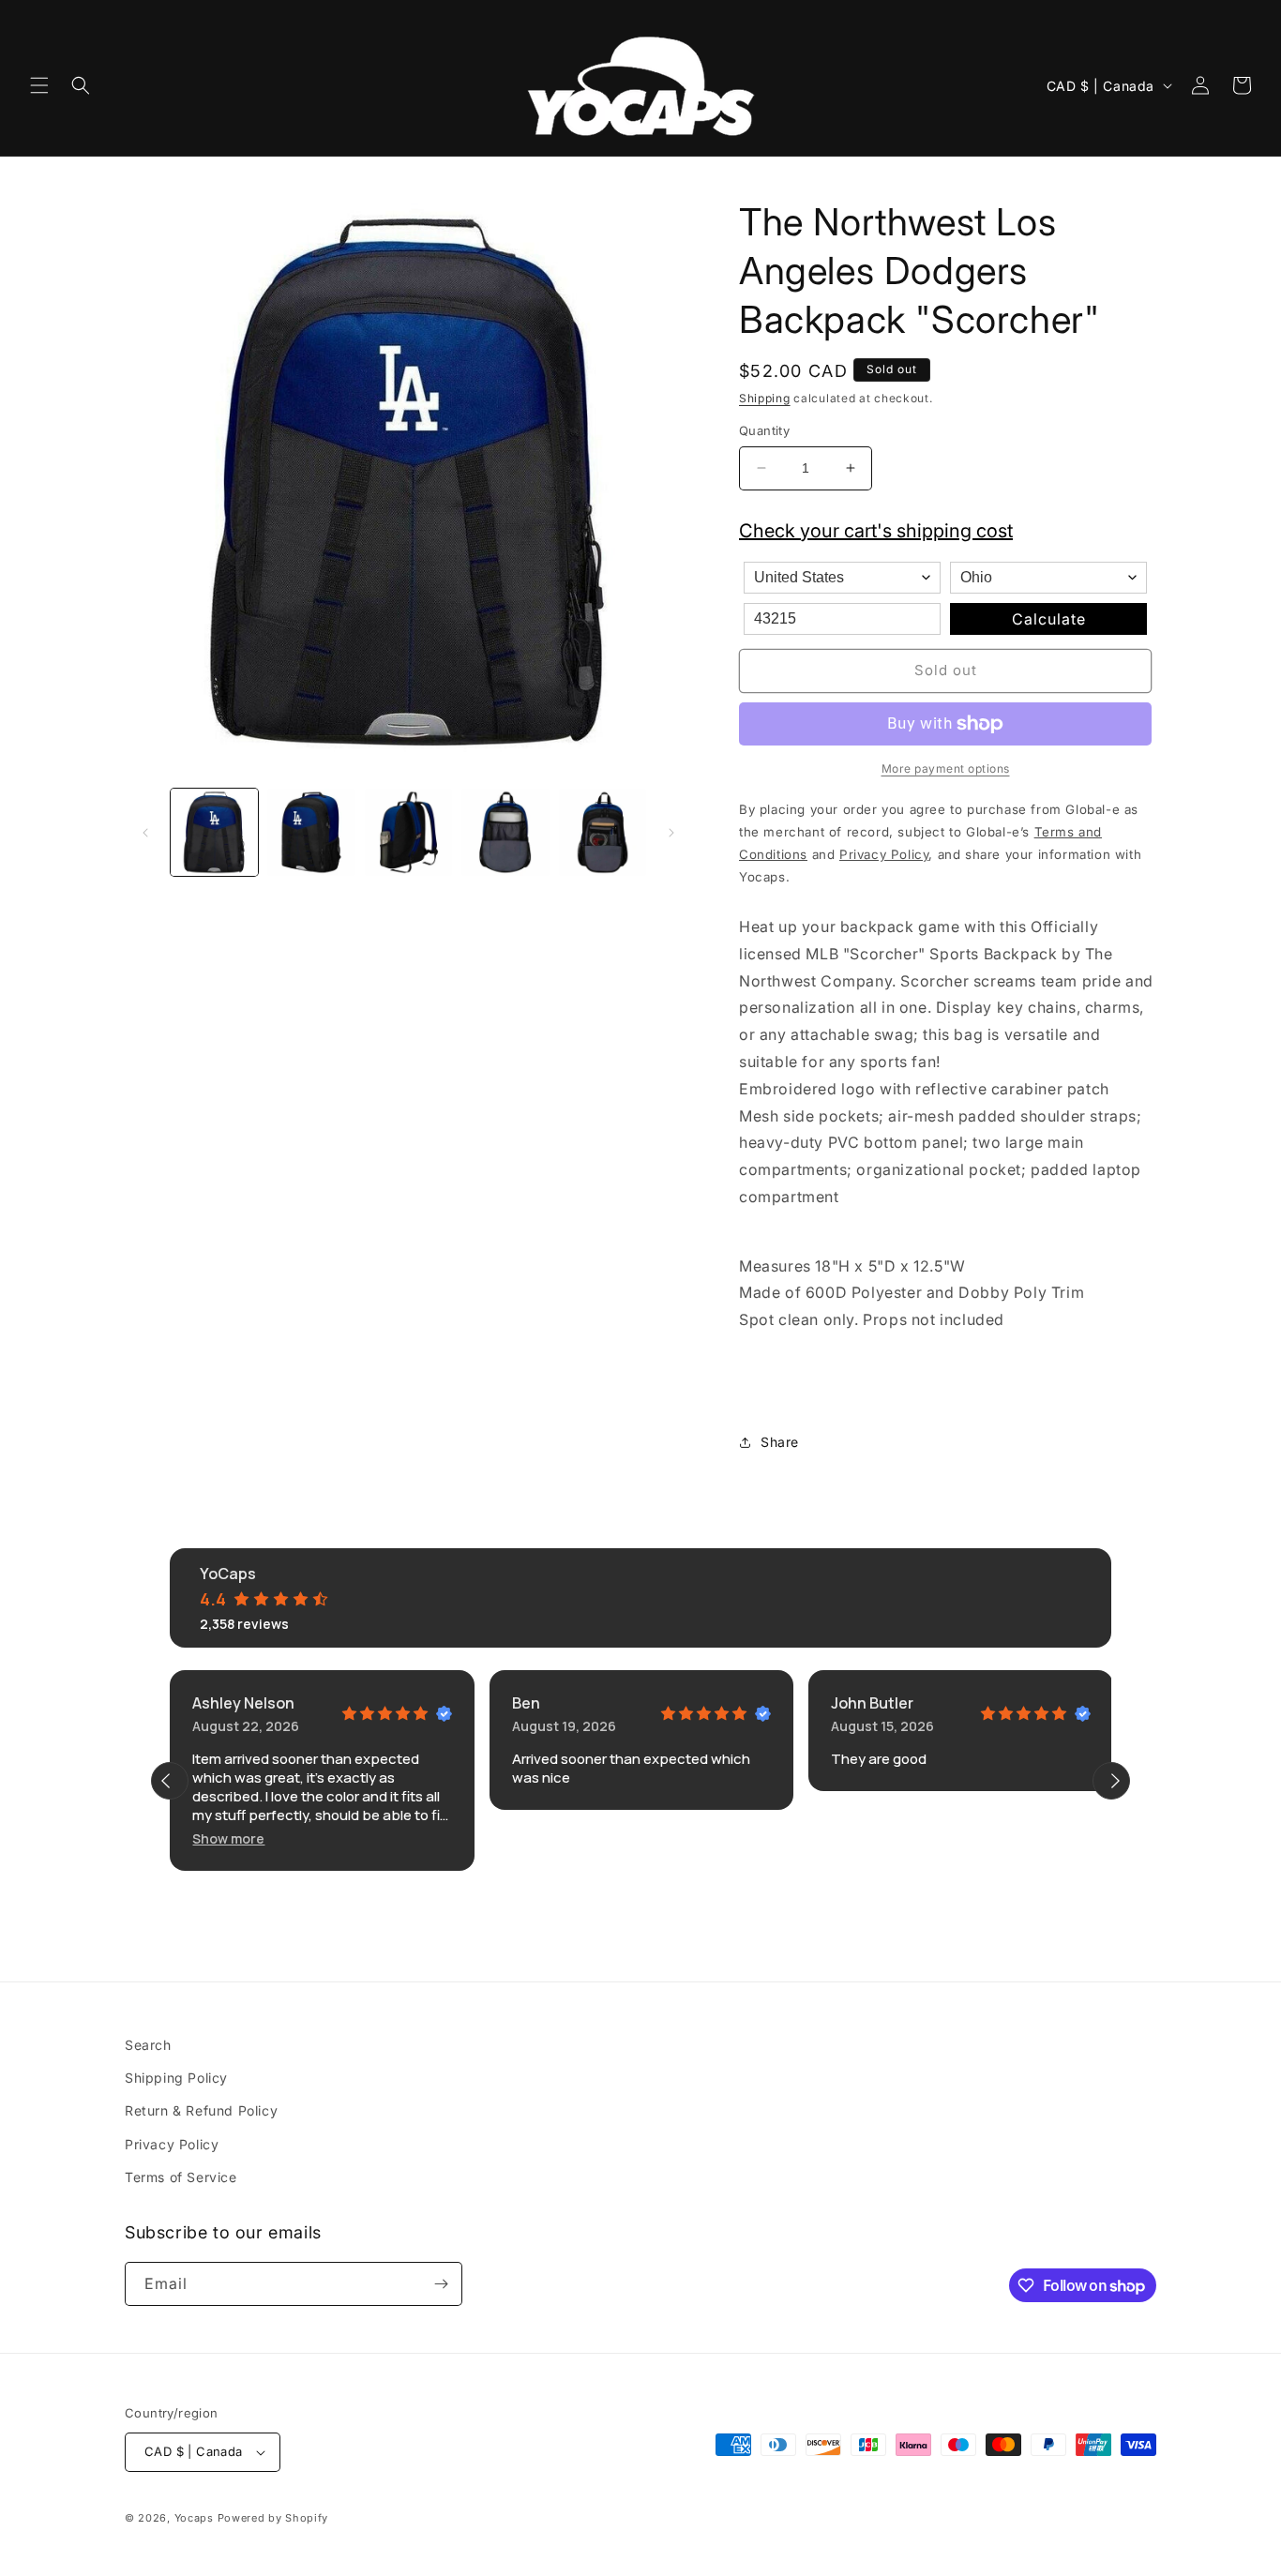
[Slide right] (671, 833)
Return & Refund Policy (201, 2110)
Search (148, 2045)
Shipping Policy (176, 2078)
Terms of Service (181, 2177)
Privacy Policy (172, 2143)
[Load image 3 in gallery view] (408, 832)
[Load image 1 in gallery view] (214, 832)
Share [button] (780, 1442)
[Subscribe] (441, 2284)
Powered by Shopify (273, 2518)
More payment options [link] (946, 768)
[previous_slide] (170, 1781)
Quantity (764, 430)
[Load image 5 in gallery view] (603, 832)
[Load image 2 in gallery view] (311, 832)
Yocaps (194, 2518)
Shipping (765, 398)
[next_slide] (1111, 1781)
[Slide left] (145, 833)
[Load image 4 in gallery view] (505, 832)
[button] (39, 85)
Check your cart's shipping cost (876, 531)
